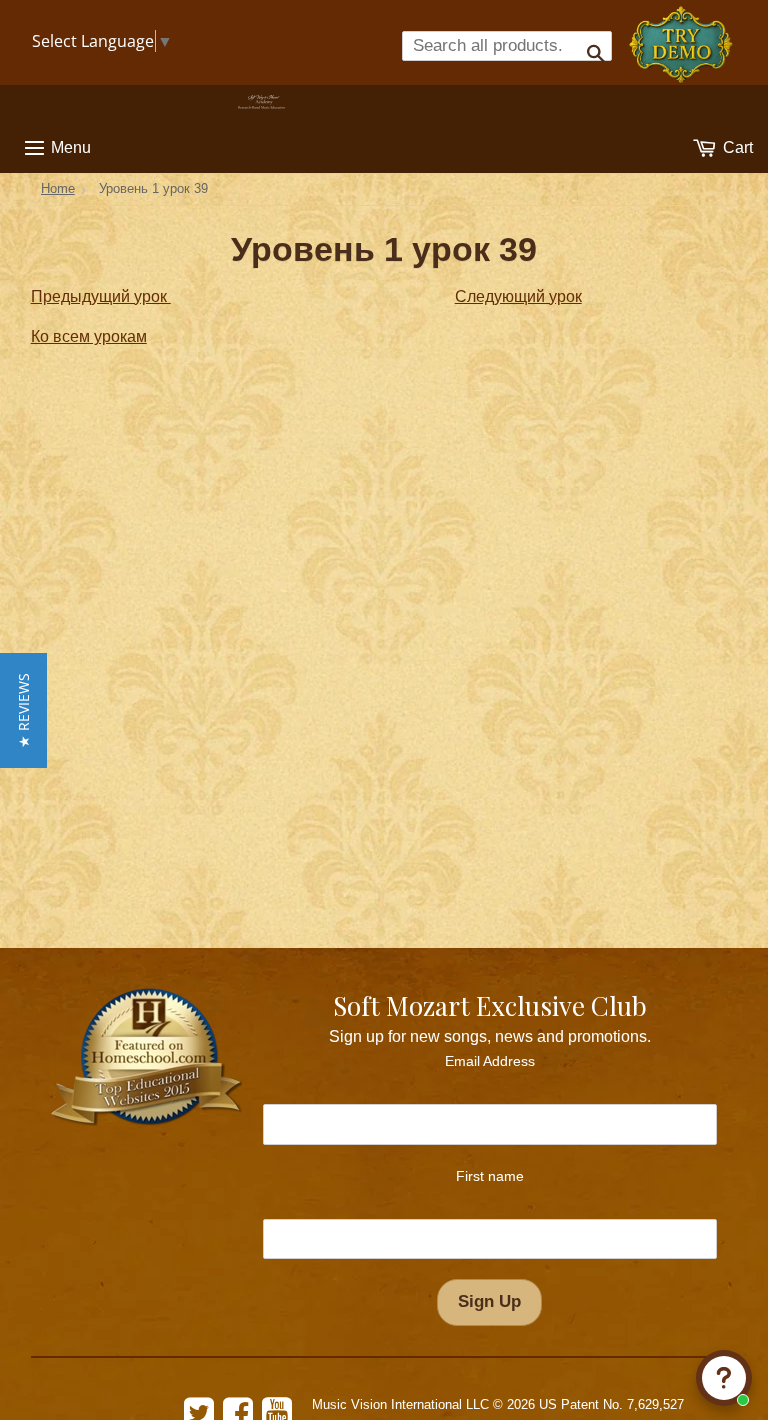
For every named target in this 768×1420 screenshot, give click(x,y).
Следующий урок (518, 296)
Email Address (490, 1061)
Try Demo (682, 35)
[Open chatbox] (724, 1378)
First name (490, 1176)
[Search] (589, 46)
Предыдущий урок (101, 296)
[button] (23, 710)
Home (58, 188)
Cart (736, 147)
